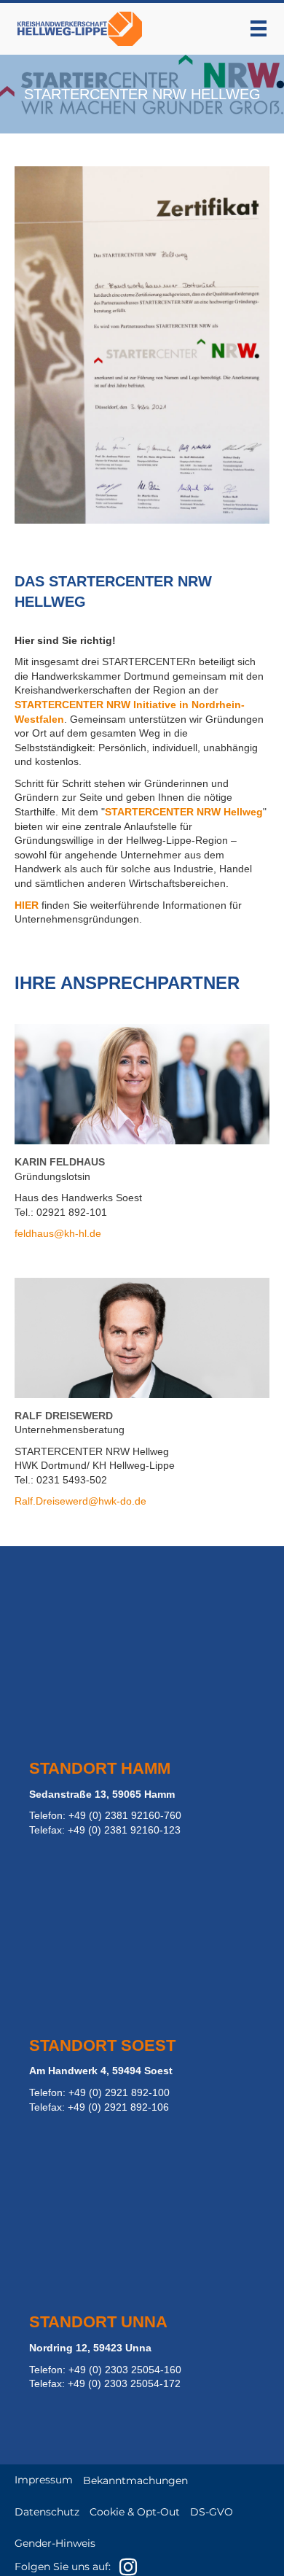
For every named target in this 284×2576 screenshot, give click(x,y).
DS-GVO (212, 2512)
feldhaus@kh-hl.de (58, 1233)
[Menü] (259, 28)
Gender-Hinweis (55, 2543)
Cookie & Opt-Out (135, 2512)
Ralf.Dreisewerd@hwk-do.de (80, 1501)
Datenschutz (47, 2512)
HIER (27, 905)
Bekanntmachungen (135, 2480)
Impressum (44, 2480)
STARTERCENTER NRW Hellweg (184, 812)
